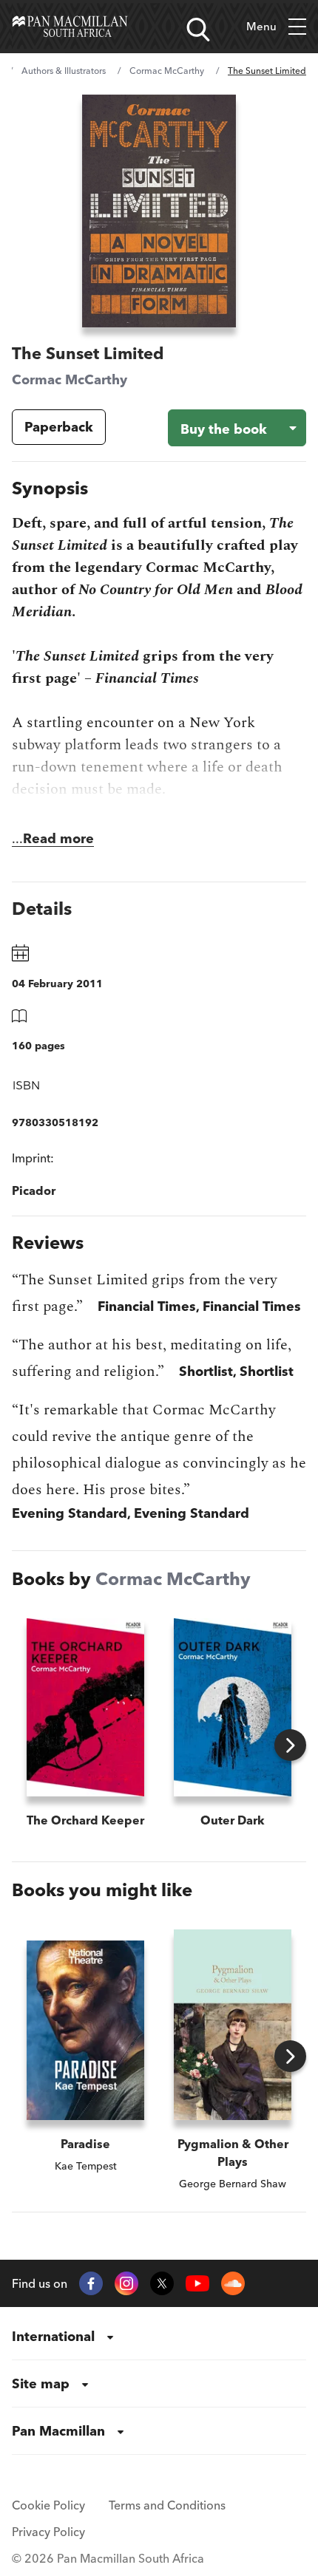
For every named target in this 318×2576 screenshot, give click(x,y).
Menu (261, 26)
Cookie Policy (48, 2505)
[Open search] (198, 30)
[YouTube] (197, 2284)
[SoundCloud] (233, 2283)
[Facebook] (91, 2283)
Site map (41, 2384)
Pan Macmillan (58, 2431)
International (53, 2336)
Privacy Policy (48, 2532)
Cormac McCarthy (167, 71)
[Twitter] (162, 2283)
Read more (58, 838)
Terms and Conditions (167, 2505)
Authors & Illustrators (64, 71)
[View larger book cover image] (159, 211)
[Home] (70, 27)
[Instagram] (126, 2283)
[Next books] (290, 1745)
